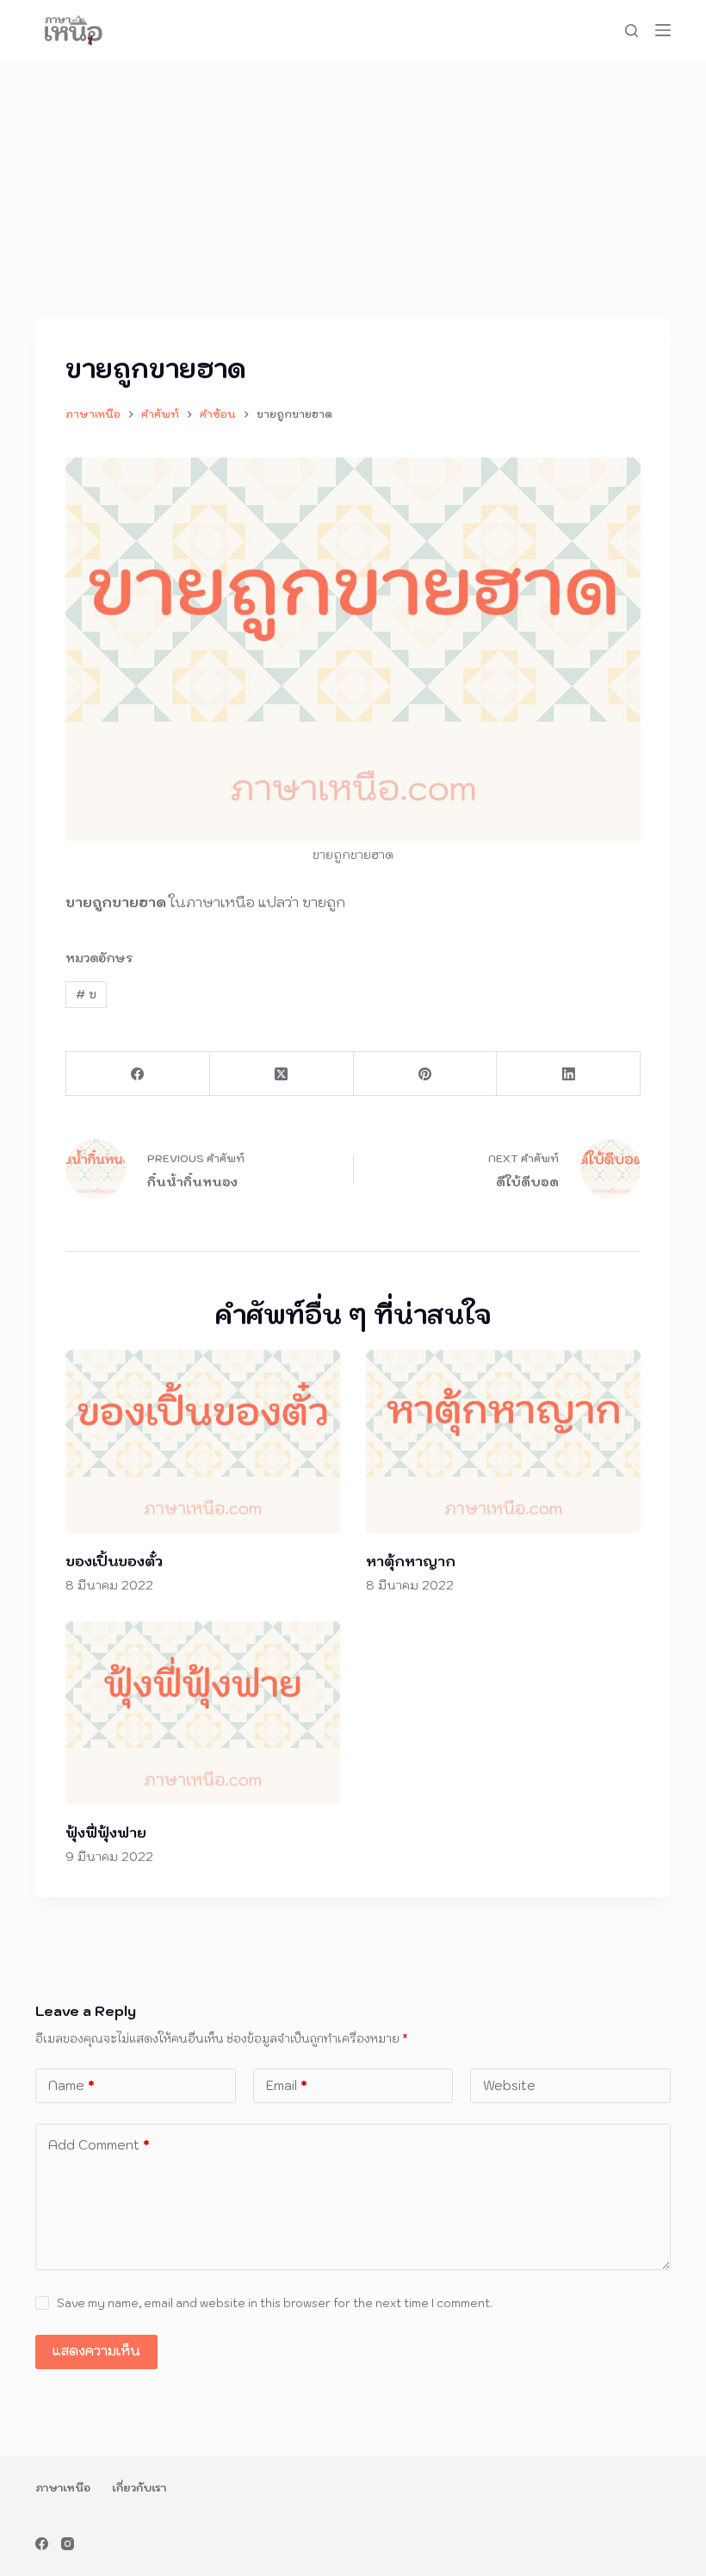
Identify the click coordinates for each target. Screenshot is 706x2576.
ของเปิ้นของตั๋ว (114, 1561)
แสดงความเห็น (96, 2351)
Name (71, 2085)
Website (509, 2085)
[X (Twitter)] (282, 1074)
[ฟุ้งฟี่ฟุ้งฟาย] (203, 1713)
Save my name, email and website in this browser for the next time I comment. (275, 2303)
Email (287, 2085)
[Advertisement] (353, 190)
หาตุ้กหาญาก (411, 1561)
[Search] (632, 31)
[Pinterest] (426, 1074)
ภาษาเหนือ (63, 2488)
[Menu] (663, 30)
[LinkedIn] (569, 1074)
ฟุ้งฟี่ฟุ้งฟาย (106, 1832)
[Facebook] (138, 1074)
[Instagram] (68, 2544)
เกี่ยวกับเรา (139, 2488)
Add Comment (99, 2145)
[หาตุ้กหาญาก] (503, 1442)
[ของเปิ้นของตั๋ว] (203, 1442)
